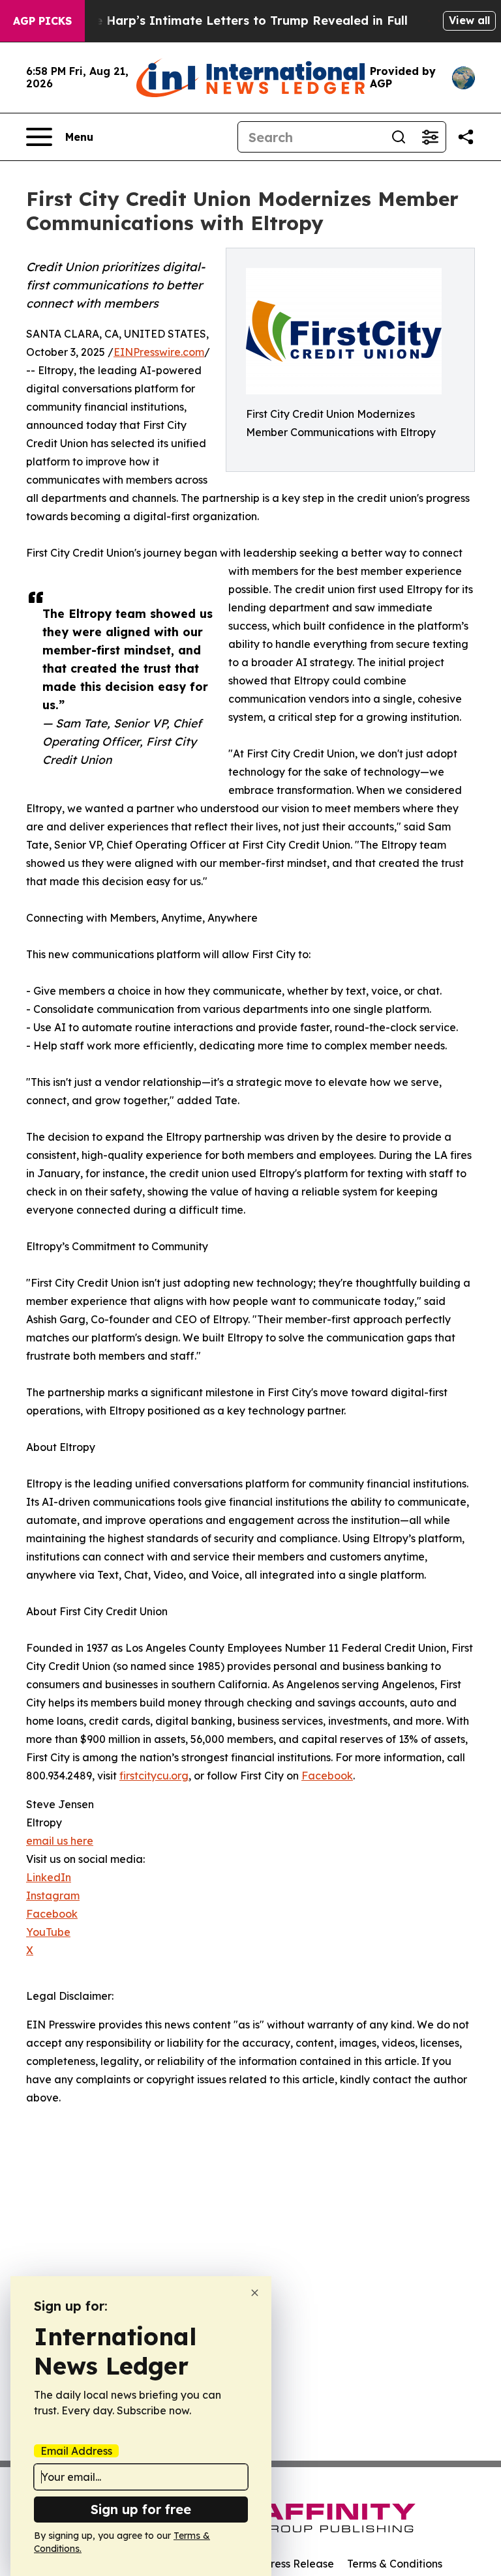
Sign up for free (141, 2509)
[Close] (255, 2293)
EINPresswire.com (159, 352)
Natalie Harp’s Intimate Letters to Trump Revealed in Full (233, 21)
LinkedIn (49, 1877)
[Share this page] (466, 137)
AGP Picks (42, 21)
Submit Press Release (280, 2564)
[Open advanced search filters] (430, 137)
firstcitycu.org (154, 1776)
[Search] (399, 137)
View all (469, 20)
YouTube (48, 1932)
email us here (60, 1841)
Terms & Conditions (395, 2564)
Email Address (76, 2451)
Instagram (53, 1895)
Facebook (327, 1776)
